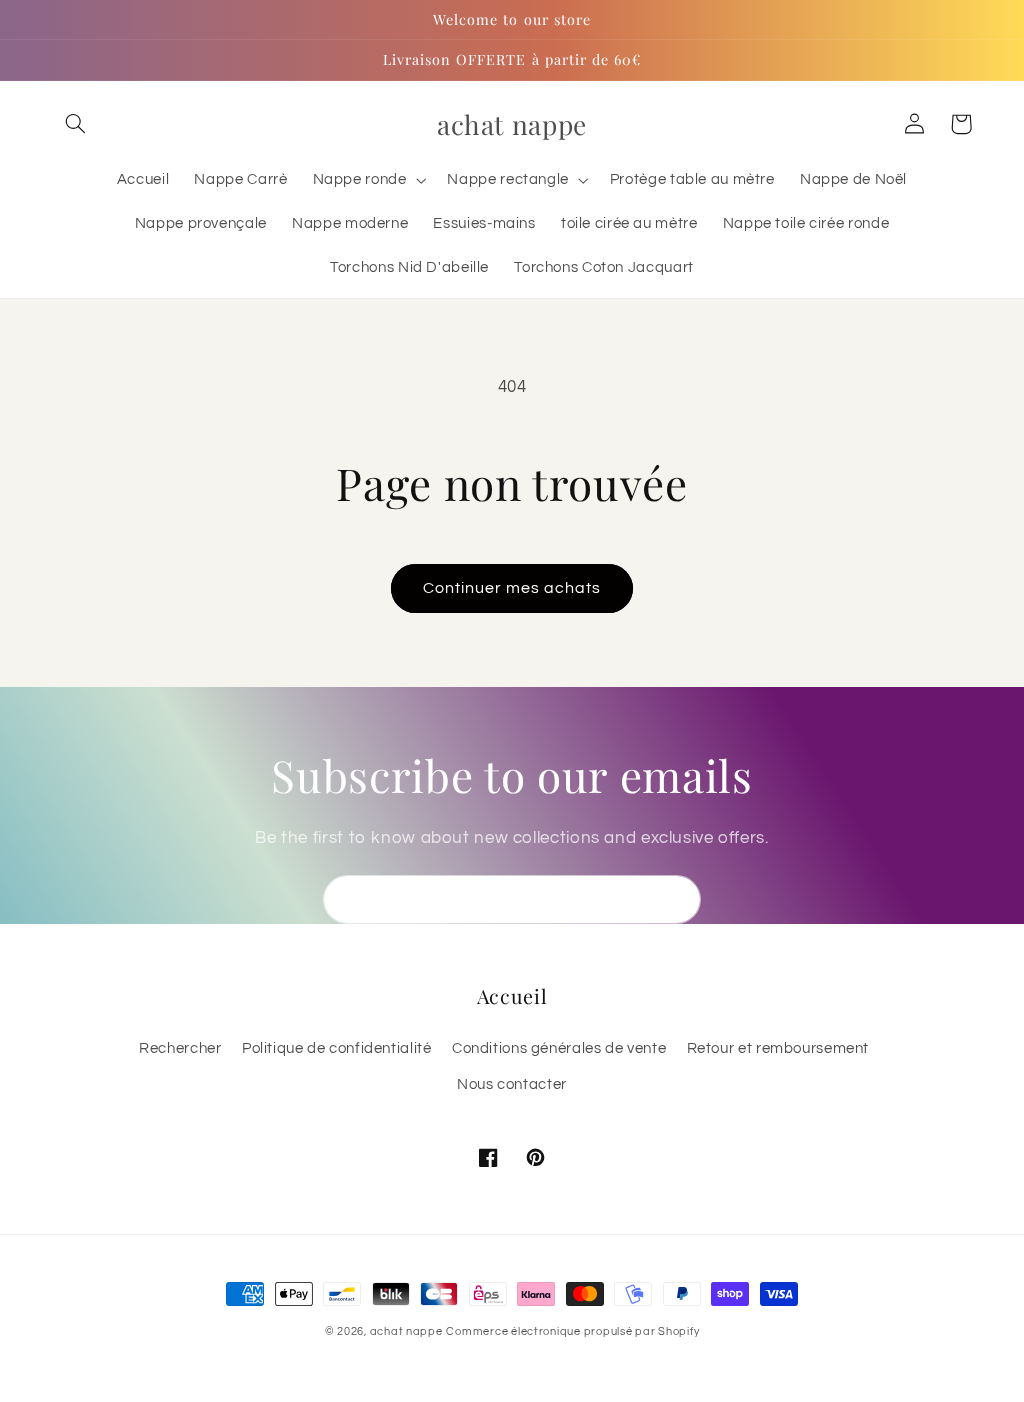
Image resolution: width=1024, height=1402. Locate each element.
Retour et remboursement (778, 1048)
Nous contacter (512, 1084)
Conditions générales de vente (559, 1048)
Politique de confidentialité (337, 1048)
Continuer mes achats (512, 588)
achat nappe (406, 1331)
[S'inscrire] (677, 899)
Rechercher (180, 1048)
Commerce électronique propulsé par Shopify (572, 1331)
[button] (76, 124)
